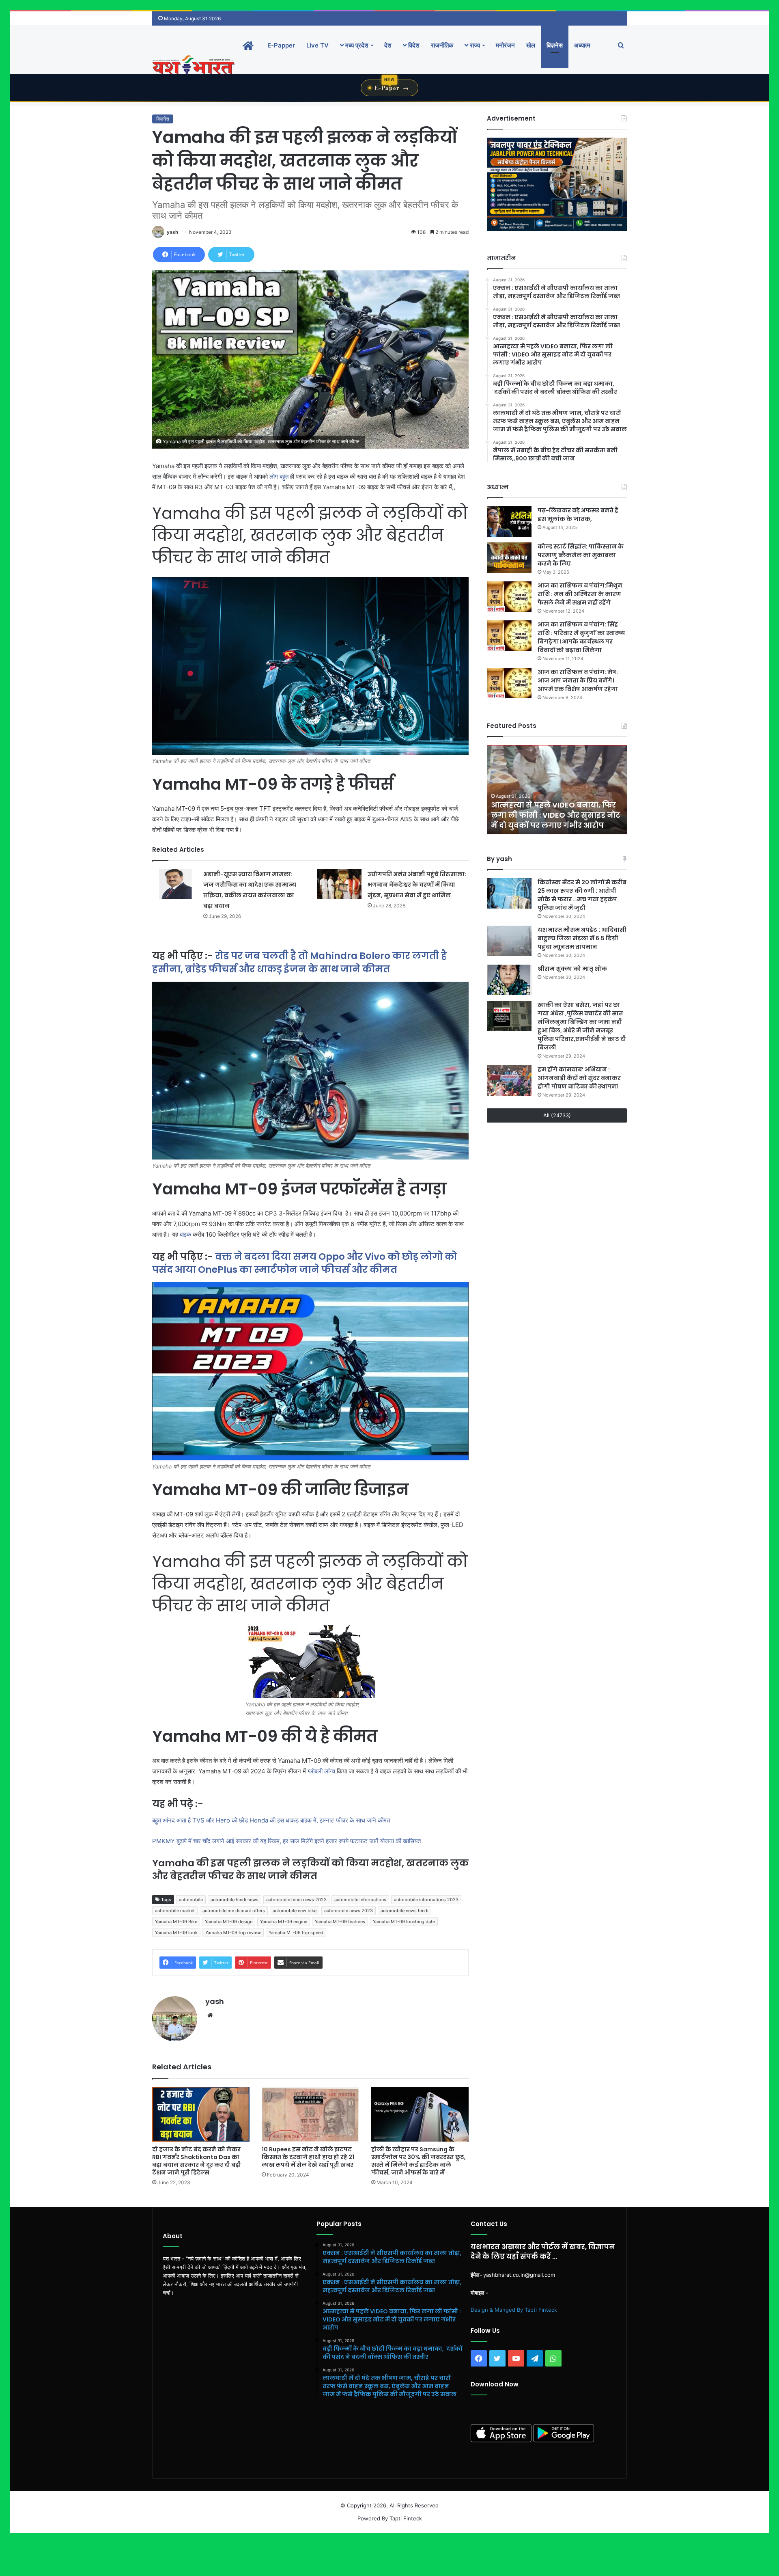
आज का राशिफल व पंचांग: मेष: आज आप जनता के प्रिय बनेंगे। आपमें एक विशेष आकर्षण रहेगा (578, 680)
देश (388, 45)
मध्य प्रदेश (356, 45)
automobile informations (360, 1900)
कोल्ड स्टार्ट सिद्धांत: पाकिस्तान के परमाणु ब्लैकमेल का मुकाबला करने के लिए (581, 555)
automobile (191, 1900)
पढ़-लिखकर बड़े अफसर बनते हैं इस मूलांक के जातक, (578, 515)
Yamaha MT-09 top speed (296, 1933)
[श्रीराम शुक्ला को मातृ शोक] (509, 980)
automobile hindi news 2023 (296, 1900)
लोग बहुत (279, 476)
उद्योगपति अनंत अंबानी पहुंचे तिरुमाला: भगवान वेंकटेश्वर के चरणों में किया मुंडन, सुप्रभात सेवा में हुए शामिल (417, 885)
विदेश (413, 45)
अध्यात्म (582, 45)
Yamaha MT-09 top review (233, 1933)
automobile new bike (295, 1911)
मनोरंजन (505, 45)
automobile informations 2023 (426, 1900)
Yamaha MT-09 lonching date (404, 1922)
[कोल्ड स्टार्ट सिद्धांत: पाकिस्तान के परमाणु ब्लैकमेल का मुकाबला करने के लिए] (509, 558)
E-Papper (281, 45)
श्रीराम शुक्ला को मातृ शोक (573, 969)
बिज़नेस (555, 45)
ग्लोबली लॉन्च (321, 1771)
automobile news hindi (405, 1911)
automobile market (175, 1911)
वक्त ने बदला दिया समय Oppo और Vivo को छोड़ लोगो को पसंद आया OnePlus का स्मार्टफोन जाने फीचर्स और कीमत (304, 1263)
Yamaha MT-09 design (229, 1922)
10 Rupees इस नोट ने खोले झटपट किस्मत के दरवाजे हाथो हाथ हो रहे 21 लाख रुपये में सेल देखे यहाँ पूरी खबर (308, 2157)
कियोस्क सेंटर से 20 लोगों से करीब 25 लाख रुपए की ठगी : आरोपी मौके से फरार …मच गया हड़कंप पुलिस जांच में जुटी (582, 895)
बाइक (185, 1234)
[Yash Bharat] (193, 66)
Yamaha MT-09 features (340, 1922)
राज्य (474, 45)
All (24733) (557, 1115)
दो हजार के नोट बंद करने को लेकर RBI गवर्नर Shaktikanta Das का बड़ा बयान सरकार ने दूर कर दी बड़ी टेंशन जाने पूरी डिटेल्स (197, 2161)
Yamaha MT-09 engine (284, 1922)
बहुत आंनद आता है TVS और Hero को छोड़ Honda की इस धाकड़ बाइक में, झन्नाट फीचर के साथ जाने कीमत (272, 1820)
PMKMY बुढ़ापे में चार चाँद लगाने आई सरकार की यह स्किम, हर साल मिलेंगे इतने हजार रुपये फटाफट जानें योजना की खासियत (286, 1841)
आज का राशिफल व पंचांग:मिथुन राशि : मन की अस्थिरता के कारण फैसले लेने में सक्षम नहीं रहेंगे (580, 594)
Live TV (317, 45)
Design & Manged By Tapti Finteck (514, 2310)
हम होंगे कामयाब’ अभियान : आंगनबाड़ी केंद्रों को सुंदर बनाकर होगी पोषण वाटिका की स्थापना (579, 1078)
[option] (557, 790)
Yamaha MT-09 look (176, 1933)
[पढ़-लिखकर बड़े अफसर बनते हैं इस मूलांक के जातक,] (509, 521)
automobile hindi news (235, 1900)
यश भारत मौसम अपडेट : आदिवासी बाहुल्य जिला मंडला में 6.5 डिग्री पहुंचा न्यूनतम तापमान (582, 938)
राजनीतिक (442, 45)
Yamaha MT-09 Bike (176, 1922)
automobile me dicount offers (234, 1911)
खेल (531, 45)
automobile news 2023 (349, 1911)
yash (172, 232)
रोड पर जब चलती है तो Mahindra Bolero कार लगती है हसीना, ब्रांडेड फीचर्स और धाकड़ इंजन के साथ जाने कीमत (299, 962)
